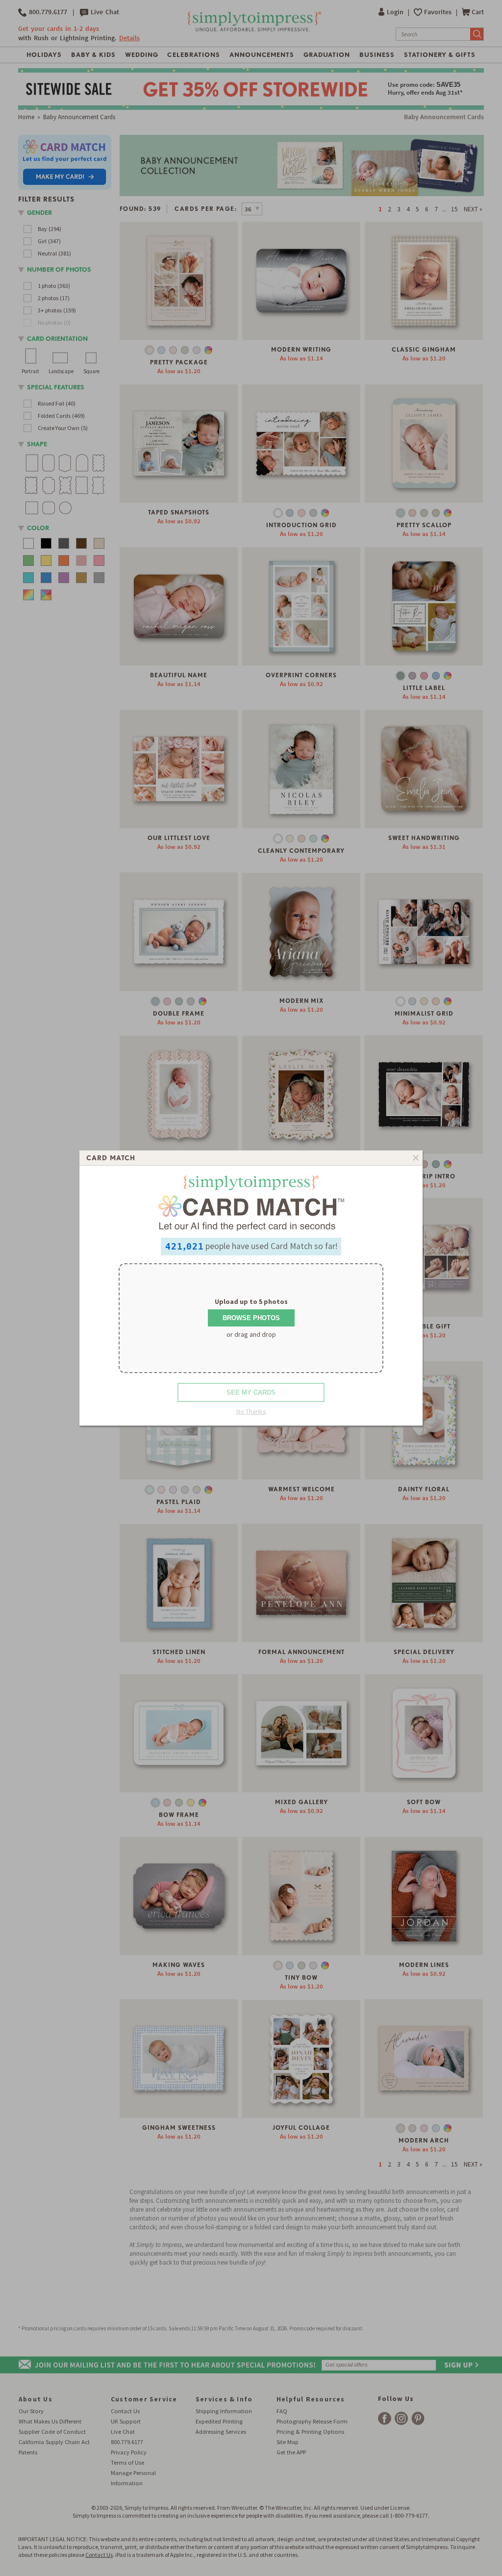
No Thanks (251, 1411)
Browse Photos (251, 1318)
